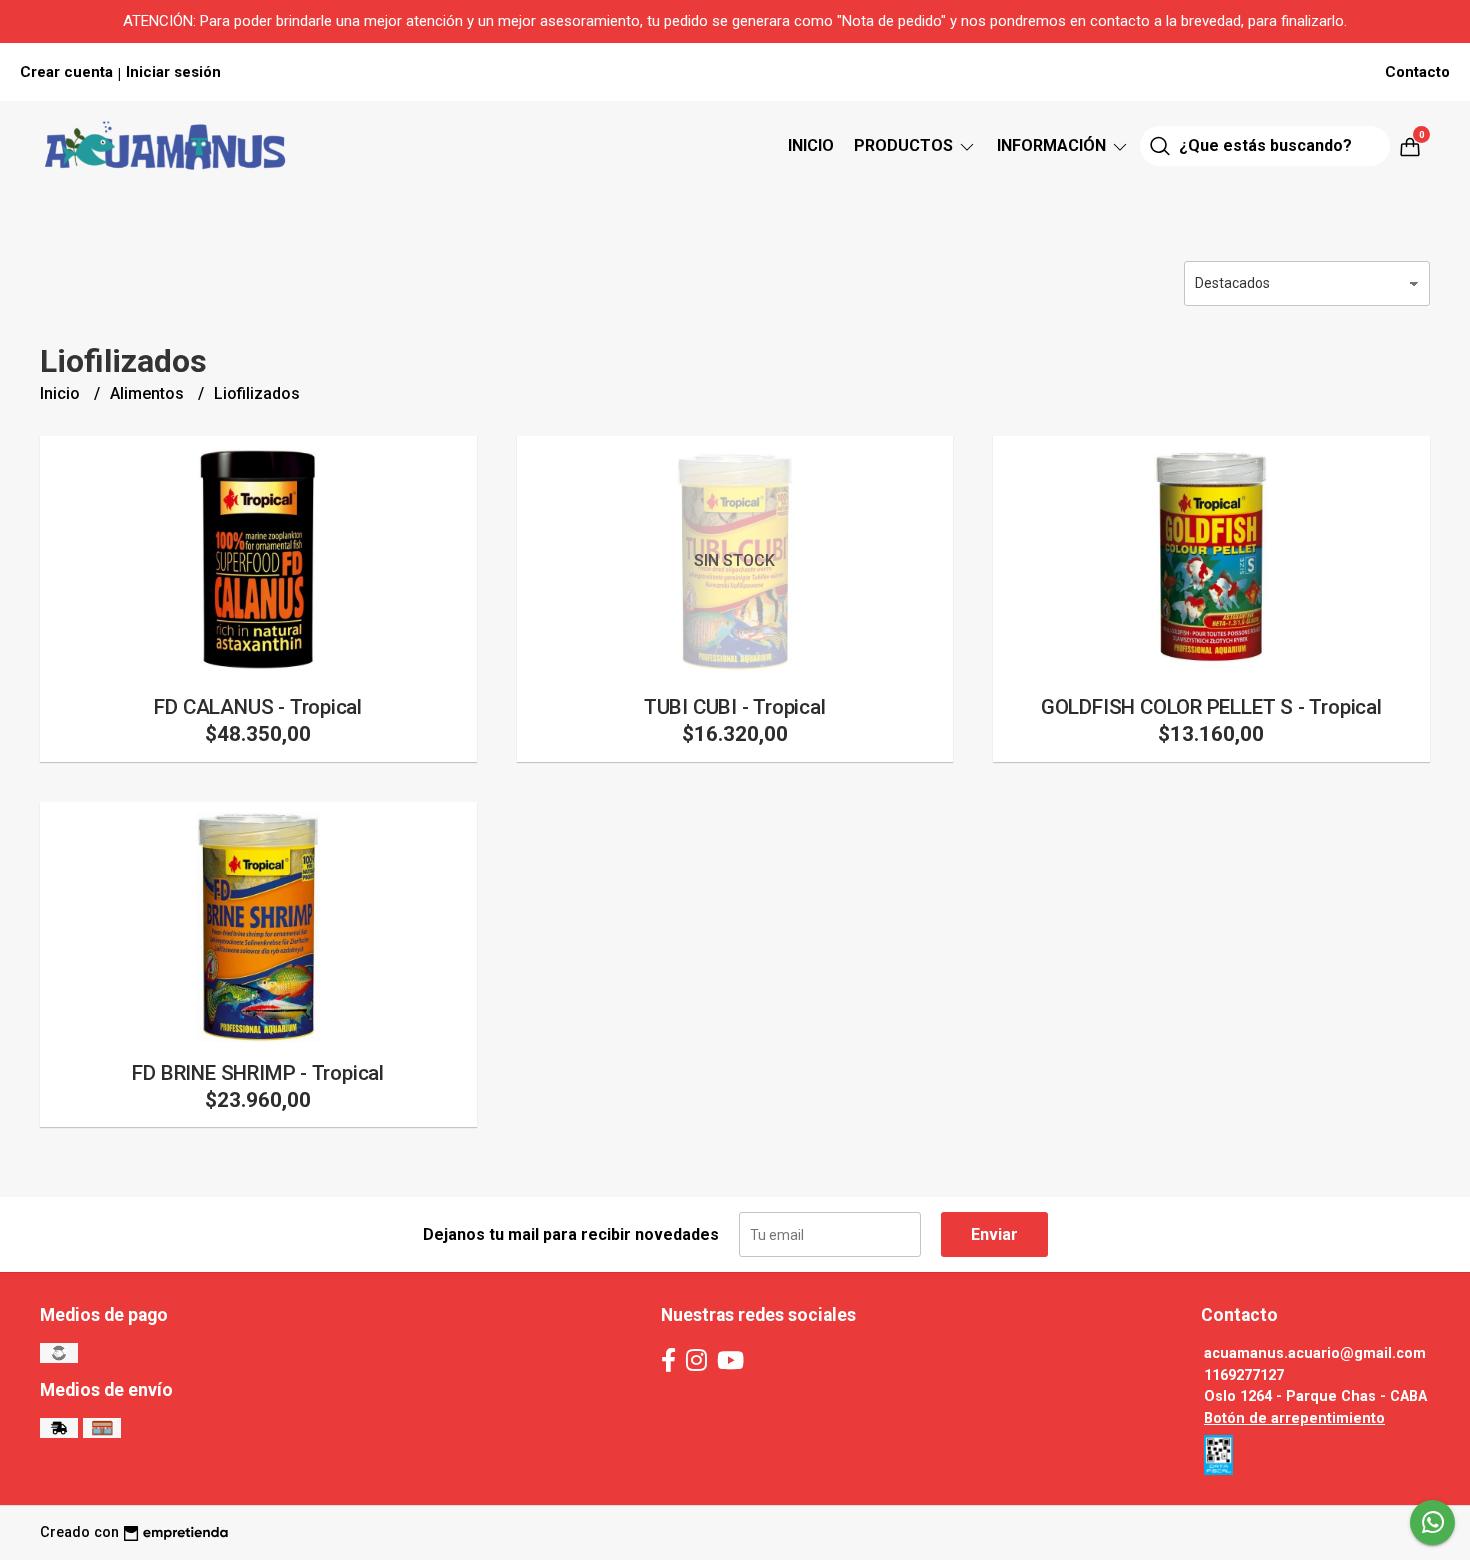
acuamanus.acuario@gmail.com (1315, 1353)
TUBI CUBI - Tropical (735, 707)
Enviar (994, 1234)
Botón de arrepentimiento (1294, 1418)
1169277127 (1244, 1375)
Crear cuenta (66, 72)
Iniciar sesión (173, 72)
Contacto (1417, 72)
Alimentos (149, 393)
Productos (905, 145)
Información (1053, 145)
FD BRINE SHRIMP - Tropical (258, 1073)
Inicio (811, 145)
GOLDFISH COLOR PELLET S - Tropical (1211, 707)
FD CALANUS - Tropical (258, 707)
